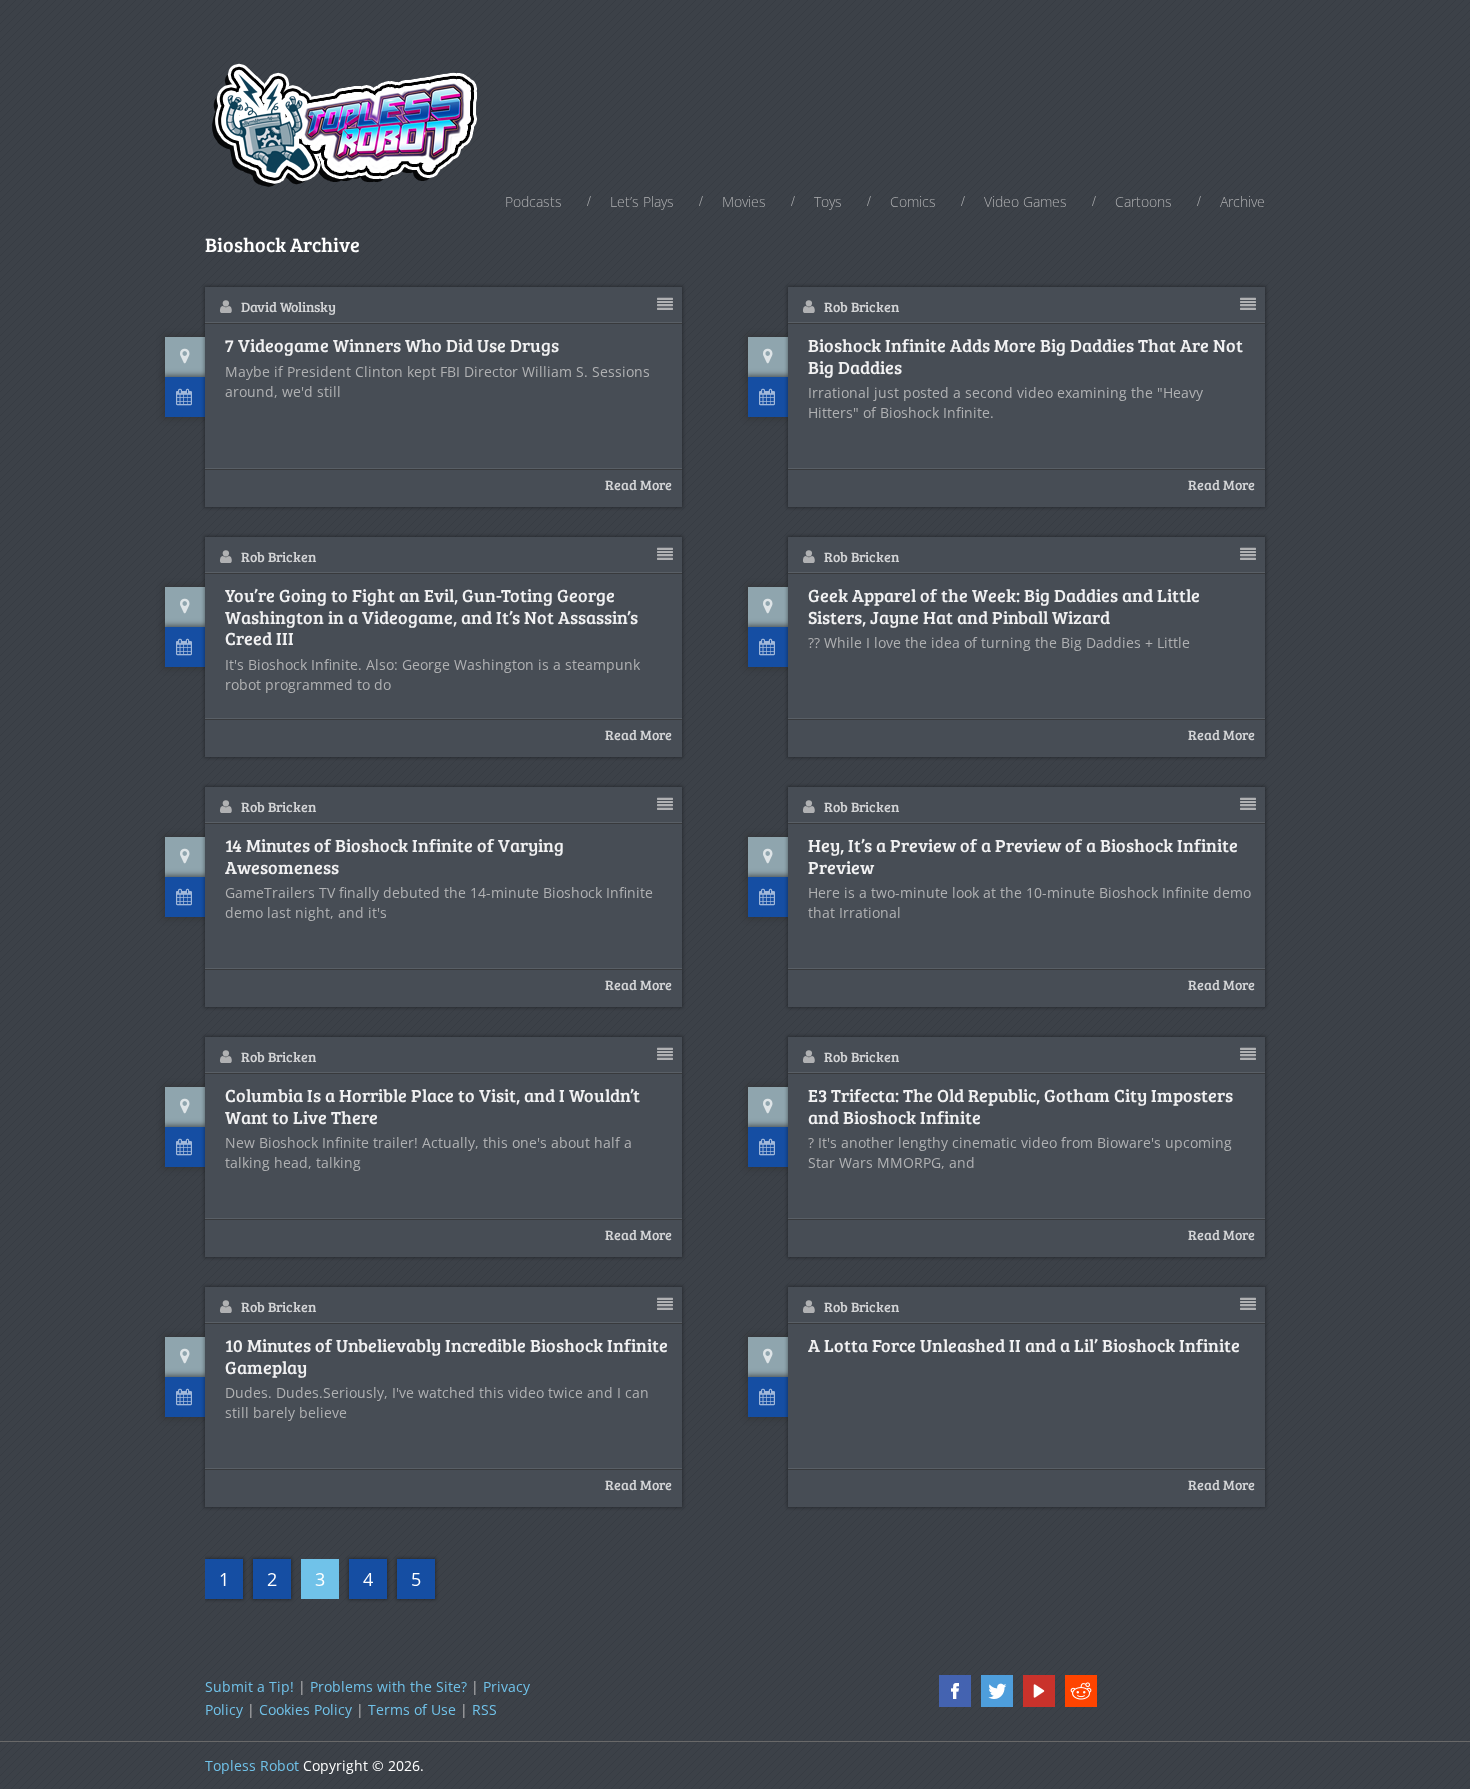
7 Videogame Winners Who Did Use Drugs (392, 346)
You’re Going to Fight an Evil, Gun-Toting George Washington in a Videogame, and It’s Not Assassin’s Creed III (431, 617)
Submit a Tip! (249, 1686)
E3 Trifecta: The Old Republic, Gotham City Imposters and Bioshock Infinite (1020, 1106)
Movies (744, 201)
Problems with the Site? (388, 1686)
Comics (913, 201)
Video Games (1025, 201)
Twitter (997, 1691)
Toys (828, 201)
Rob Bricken (861, 306)
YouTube (1039, 1691)
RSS (484, 1709)
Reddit (1081, 1691)
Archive (1242, 201)
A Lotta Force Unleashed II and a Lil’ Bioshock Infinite (1024, 1346)
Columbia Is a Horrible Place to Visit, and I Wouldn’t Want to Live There (432, 1106)
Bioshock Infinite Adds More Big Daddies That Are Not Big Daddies (1025, 356)
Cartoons (1143, 201)
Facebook (955, 1691)
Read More (638, 484)
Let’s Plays (642, 201)
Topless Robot (252, 1765)
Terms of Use (412, 1709)
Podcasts (533, 201)
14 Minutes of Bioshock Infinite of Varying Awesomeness (394, 856)
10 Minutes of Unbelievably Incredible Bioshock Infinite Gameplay (446, 1356)
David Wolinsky (288, 306)
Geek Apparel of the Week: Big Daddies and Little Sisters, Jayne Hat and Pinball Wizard (1004, 606)
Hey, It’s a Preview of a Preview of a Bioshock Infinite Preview (1023, 856)
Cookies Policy (305, 1709)
